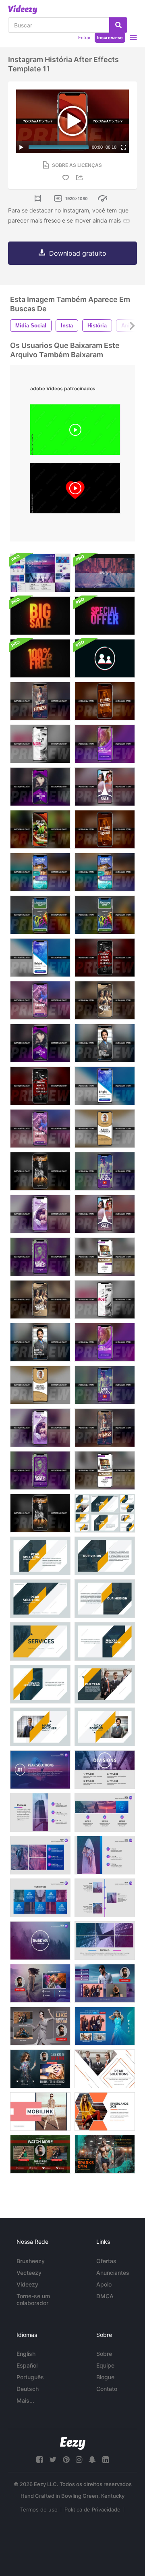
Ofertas (106, 2261)
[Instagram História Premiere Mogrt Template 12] (105, 915)
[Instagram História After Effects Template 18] (40, 1257)
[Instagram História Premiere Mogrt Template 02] (105, 1299)
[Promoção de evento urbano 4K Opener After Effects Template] (105, 573)
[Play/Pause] (21, 147)
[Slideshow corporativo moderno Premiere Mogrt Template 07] (40, 1898)
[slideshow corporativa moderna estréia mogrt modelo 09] (105, 1941)
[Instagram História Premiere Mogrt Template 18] (40, 1470)
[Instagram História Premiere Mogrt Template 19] (105, 1470)
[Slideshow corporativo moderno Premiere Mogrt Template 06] (105, 1855)
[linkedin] (106, 2460)
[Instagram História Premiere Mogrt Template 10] (40, 1385)
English (26, 2354)
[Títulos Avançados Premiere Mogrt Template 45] (105, 2069)
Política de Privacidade (92, 2509)
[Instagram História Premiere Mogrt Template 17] (105, 1428)
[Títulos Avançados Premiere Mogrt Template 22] (40, 2112)
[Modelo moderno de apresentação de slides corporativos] (40, 573)
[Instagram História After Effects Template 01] (105, 701)
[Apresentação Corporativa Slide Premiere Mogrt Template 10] (105, 1727)
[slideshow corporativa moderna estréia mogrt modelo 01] (40, 1770)
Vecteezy (29, 2273)
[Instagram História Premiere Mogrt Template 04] (40, 1342)
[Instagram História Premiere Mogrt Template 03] (40, 787)
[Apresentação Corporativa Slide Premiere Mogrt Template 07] (40, 1684)
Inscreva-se (110, 37)
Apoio (104, 2284)
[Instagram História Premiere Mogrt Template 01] (105, 829)
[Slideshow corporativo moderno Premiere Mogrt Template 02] (105, 1770)
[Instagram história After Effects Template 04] (105, 1043)
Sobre (104, 2354)
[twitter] (53, 2460)
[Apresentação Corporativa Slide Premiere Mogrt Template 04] (105, 1599)
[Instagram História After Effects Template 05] (40, 1086)
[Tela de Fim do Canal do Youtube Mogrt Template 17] (105, 1983)
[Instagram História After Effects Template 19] (105, 1257)
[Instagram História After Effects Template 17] (40, 701)
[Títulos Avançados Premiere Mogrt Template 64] (105, 2112)
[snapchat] (92, 2460)
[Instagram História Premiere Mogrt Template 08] (40, 872)
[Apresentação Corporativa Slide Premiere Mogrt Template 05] (40, 1641)
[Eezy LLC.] (73, 2444)
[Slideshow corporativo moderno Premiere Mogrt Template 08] (105, 1898)
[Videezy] (23, 10)
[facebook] (39, 2460)
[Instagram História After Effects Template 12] (40, 915)
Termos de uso (39, 2509)
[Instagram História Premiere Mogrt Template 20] (105, 1000)
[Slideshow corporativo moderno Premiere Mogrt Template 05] (40, 1855)
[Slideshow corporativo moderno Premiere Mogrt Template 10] (40, 1941)
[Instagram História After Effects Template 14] (105, 1171)
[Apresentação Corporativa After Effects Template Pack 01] (105, 1513)
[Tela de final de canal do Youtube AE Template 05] (40, 2154)
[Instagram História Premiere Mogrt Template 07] (40, 958)
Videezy (27, 2284)
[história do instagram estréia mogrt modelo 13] (40, 1513)
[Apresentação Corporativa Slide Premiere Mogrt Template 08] (105, 1684)
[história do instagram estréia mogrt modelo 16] (105, 787)
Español (27, 2365)
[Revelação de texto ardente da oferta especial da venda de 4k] (40, 616)
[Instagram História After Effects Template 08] (105, 872)
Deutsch (28, 2389)
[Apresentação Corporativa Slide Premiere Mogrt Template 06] (105, 1641)
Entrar (84, 37)
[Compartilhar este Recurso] (81, 178)
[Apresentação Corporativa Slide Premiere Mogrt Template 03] (105, 1556)
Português (30, 2377)
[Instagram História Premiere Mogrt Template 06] (40, 1000)
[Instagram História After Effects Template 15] (40, 1214)
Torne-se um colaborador (33, 2299)
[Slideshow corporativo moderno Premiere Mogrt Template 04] (105, 1812)
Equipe (105, 2365)
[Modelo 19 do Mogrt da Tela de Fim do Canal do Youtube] (105, 2026)
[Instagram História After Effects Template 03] (40, 1043)
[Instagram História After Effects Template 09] (105, 744)
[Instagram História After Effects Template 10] (105, 1129)
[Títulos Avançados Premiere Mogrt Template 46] (105, 2154)
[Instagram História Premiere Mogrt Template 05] (105, 958)
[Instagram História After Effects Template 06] (40, 1129)
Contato (107, 2389)
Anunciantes (113, 2273)
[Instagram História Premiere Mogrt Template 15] (40, 1428)
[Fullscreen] (124, 147)
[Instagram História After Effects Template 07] (105, 1086)
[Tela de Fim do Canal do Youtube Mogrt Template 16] (40, 1983)
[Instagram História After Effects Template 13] (40, 1171)
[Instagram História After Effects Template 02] (40, 744)
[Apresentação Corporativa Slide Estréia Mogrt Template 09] (40, 1727)
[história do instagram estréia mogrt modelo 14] (105, 1385)
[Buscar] (118, 25)
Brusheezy (31, 2261)
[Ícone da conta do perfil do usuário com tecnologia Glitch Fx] (105, 658)
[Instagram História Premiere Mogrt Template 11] (40, 829)
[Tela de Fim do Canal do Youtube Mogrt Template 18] (40, 2026)
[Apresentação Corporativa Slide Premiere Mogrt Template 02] (40, 1556)
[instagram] (79, 2460)
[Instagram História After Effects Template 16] (105, 1214)
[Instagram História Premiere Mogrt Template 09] (105, 1342)
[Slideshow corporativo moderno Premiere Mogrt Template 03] (40, 1812)
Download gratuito (78, 253)
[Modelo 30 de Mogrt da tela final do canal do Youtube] (40, 2069)
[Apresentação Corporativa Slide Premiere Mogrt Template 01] (40, 1599)
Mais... (25, 2400)
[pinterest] (66, 2460)
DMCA (105, 2296)
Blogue (105, 2377)
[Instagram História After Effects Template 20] (40, 1299)
